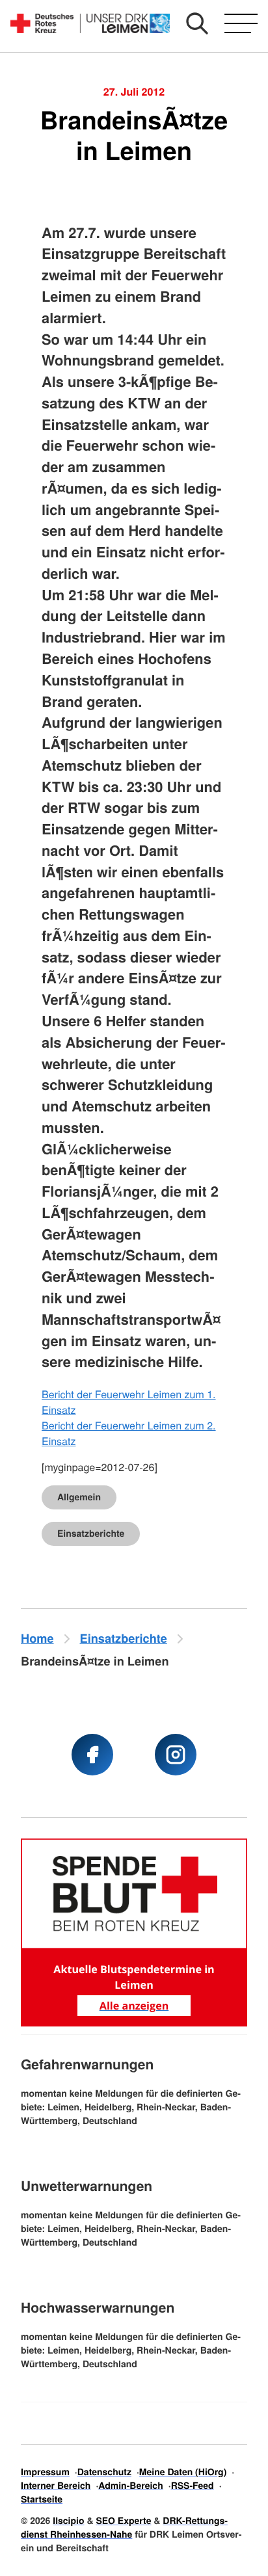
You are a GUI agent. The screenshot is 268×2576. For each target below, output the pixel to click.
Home (37, 1638)
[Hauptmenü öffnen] (241, 23)
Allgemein (79, 1497)
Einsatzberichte (91, 1534)
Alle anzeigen (134, 2006)
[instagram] (176, 1755)
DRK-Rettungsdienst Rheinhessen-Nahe (124, 2528)
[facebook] (92, 1755)
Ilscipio (68, 2521)
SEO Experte (123, 2521)
